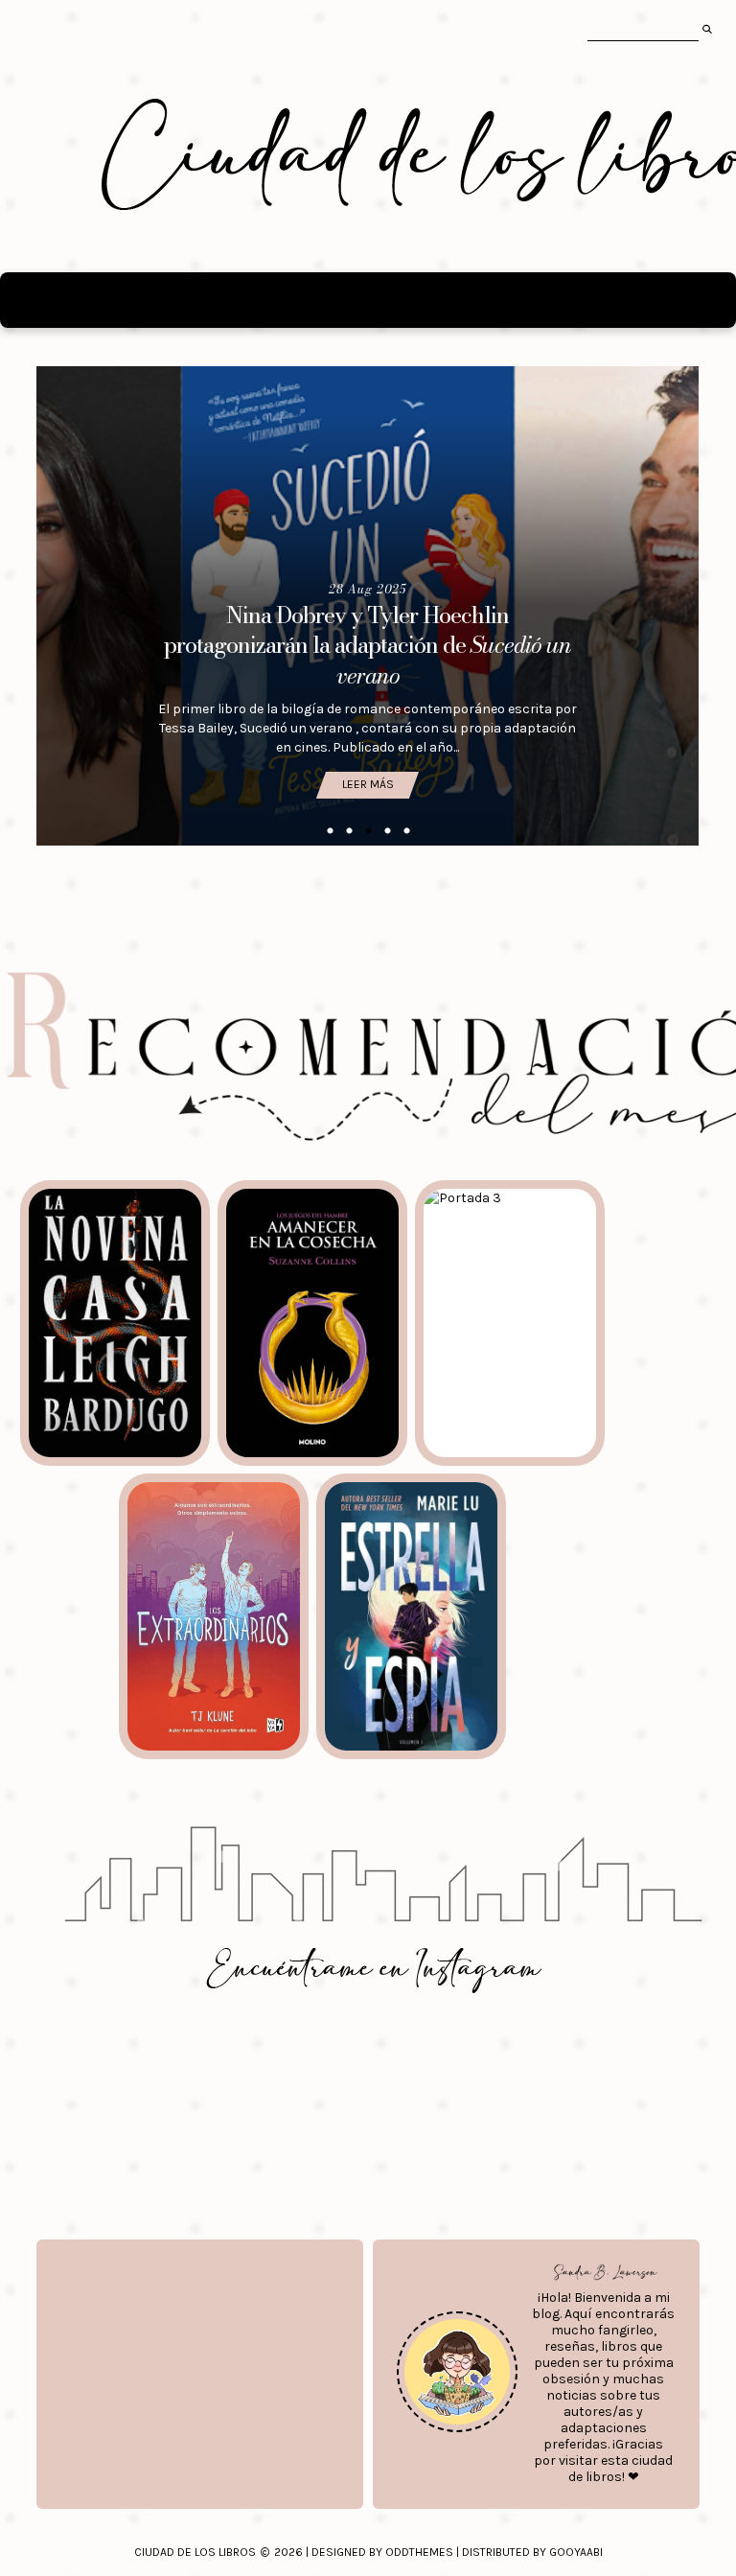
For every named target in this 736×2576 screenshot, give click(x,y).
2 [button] (349, 831)
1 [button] (330, 831)
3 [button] (368, 831)
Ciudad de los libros (195, 2552)
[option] (368, 606)
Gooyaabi (576, 2552)
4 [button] (387, 831)
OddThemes (419, 2552)
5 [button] (406, 831)
